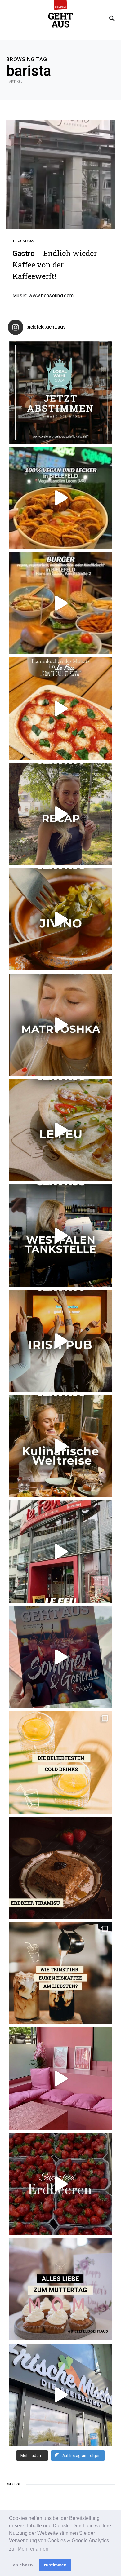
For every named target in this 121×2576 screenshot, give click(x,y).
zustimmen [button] (55, 2565)
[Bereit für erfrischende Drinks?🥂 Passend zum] (60, 1762)
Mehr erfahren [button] (33, 2549)
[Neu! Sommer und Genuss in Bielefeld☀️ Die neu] (60, 1657)
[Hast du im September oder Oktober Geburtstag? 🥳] (60, 1341)
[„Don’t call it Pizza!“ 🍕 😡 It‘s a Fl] (60, 709)
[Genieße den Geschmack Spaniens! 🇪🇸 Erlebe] (60, 919)
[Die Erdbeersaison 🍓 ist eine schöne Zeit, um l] (60, 2184)
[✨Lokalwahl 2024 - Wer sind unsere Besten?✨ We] (60, 392)
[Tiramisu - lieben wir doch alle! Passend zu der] (60, 1868)
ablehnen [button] (23, 2565)
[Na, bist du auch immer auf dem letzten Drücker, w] (60, 1235)
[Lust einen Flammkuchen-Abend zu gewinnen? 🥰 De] (60, 1552)
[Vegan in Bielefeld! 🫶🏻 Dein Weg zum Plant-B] (60, 498)
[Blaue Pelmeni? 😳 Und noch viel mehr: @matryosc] (60, 1025)
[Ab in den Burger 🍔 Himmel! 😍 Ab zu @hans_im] (60, 603)
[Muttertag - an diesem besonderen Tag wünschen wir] (60, 2289)
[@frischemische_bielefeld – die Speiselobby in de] (60, 2395)
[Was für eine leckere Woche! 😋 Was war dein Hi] (60, 814)
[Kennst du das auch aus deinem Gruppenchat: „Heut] (60, 1130)
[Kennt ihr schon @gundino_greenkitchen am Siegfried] (60, 2079)
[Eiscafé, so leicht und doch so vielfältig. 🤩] (60, 1973)
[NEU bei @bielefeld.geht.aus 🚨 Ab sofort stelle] (60, 1446)
